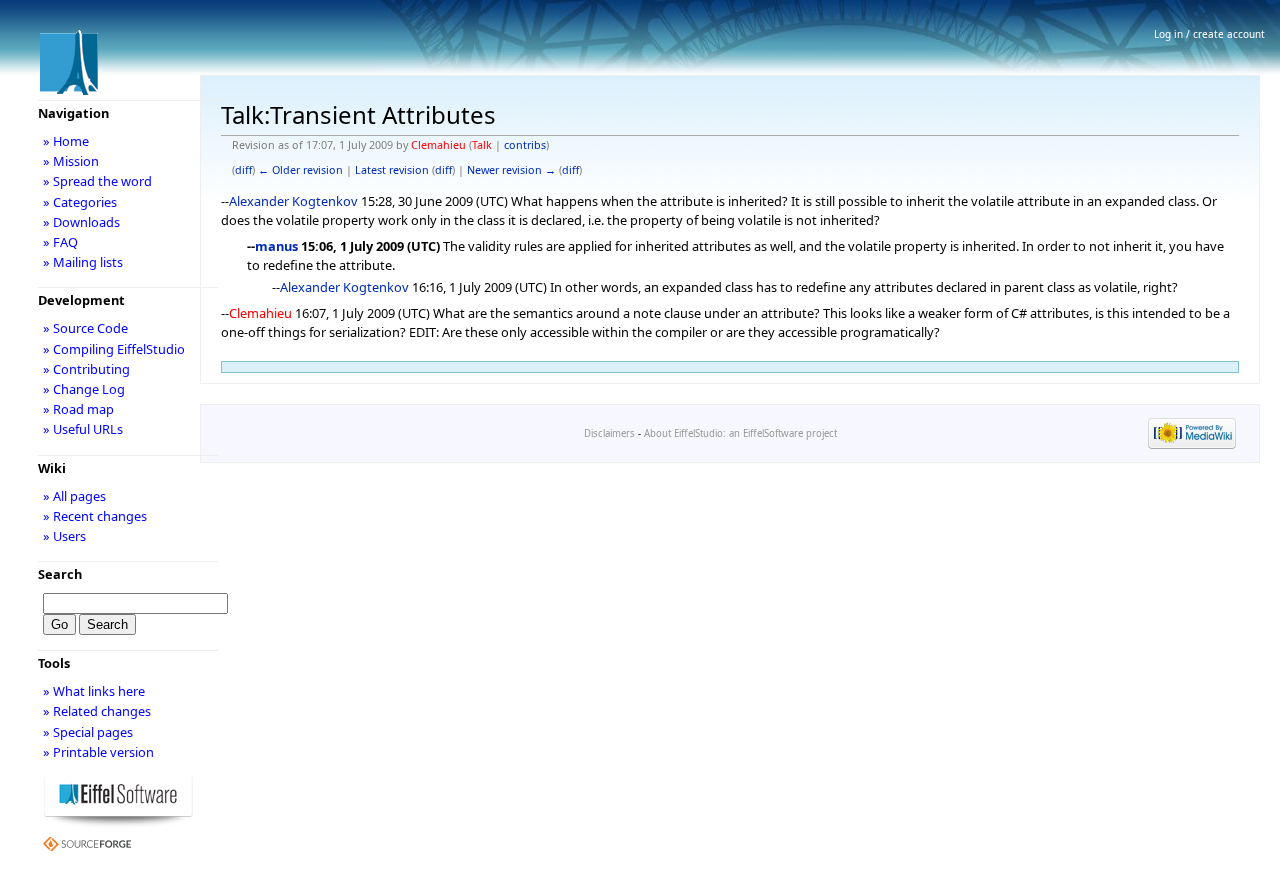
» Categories (80, 202)
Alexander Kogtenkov (293, 201)
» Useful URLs (83, 429)
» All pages (74, 496)
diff (243, 170)
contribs (525, 145)
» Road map (78, 409)
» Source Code (85, 328)
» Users (64, 536)
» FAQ (60, 242)
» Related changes (97, 711)
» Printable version (98, 752)
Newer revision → (511, 170)
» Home (66, 141)
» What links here (94, 691)
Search (60, 574)
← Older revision (300, 170)
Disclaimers (609, 433)
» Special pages (88, 732)
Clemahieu (438, 145)
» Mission (71, 161)
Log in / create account (1209, 34)
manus (276, 246)
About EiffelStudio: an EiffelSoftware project (740, 433)
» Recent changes (95, 516)
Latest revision (392, 170)
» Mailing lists (83, 262)
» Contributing (86, 369)
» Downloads (81, 222)
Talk (482, 145)
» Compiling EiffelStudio (114, 349)
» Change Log (84, 389)
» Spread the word (97, 181)
